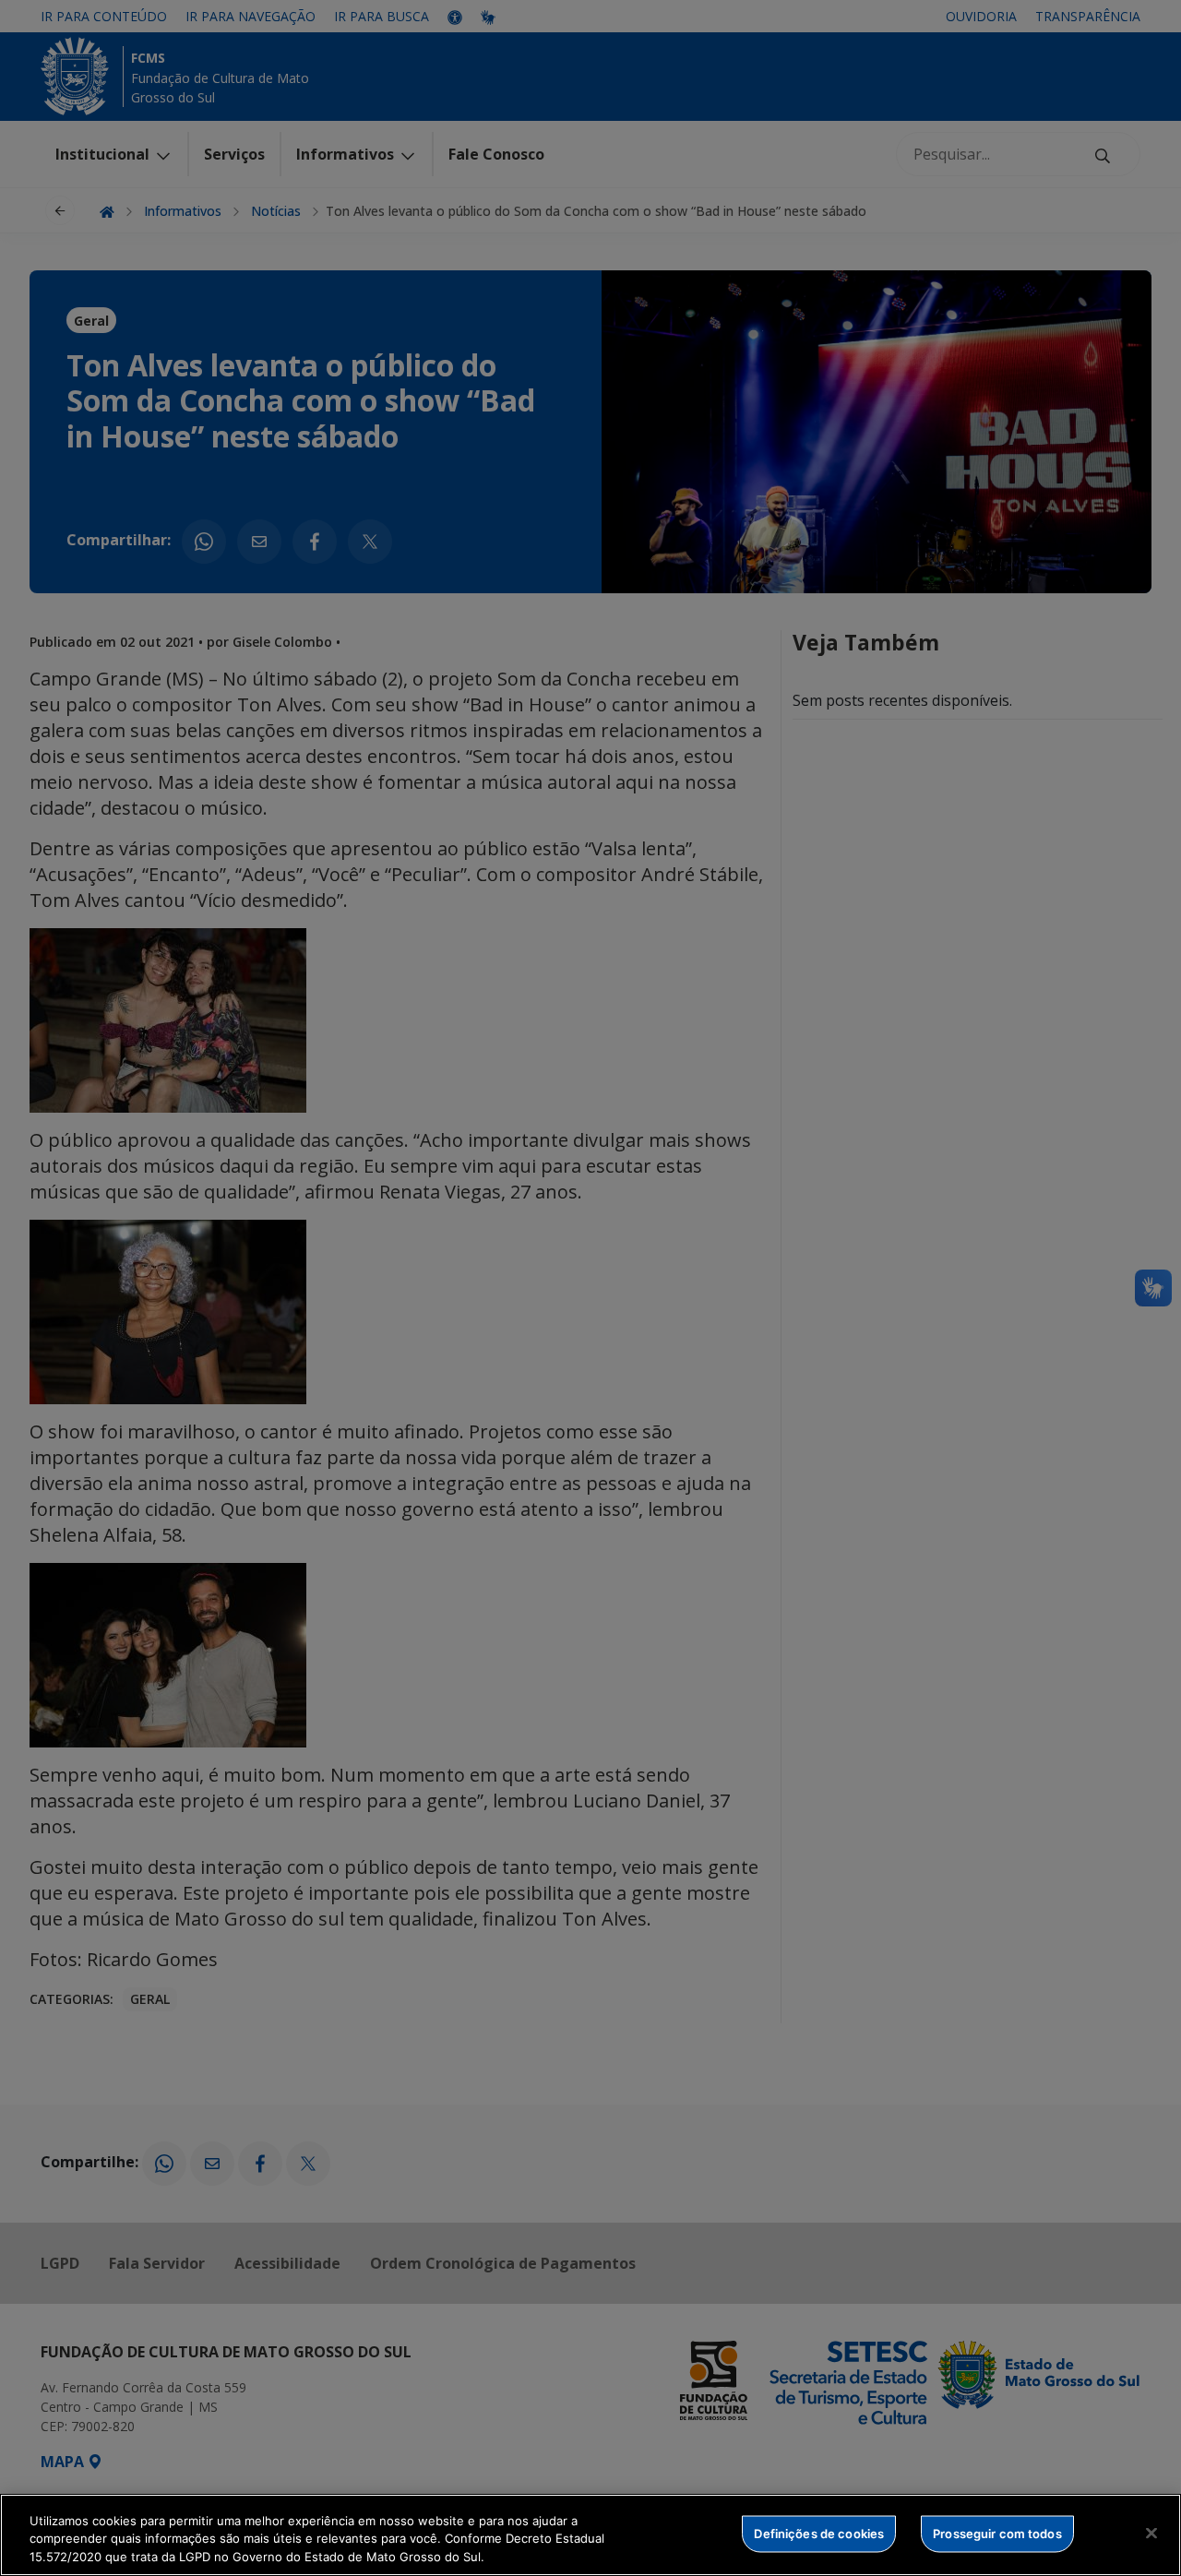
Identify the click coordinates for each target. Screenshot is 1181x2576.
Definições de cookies (819, 2533)
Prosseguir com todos (997, 2533)
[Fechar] (1151, 2533)
